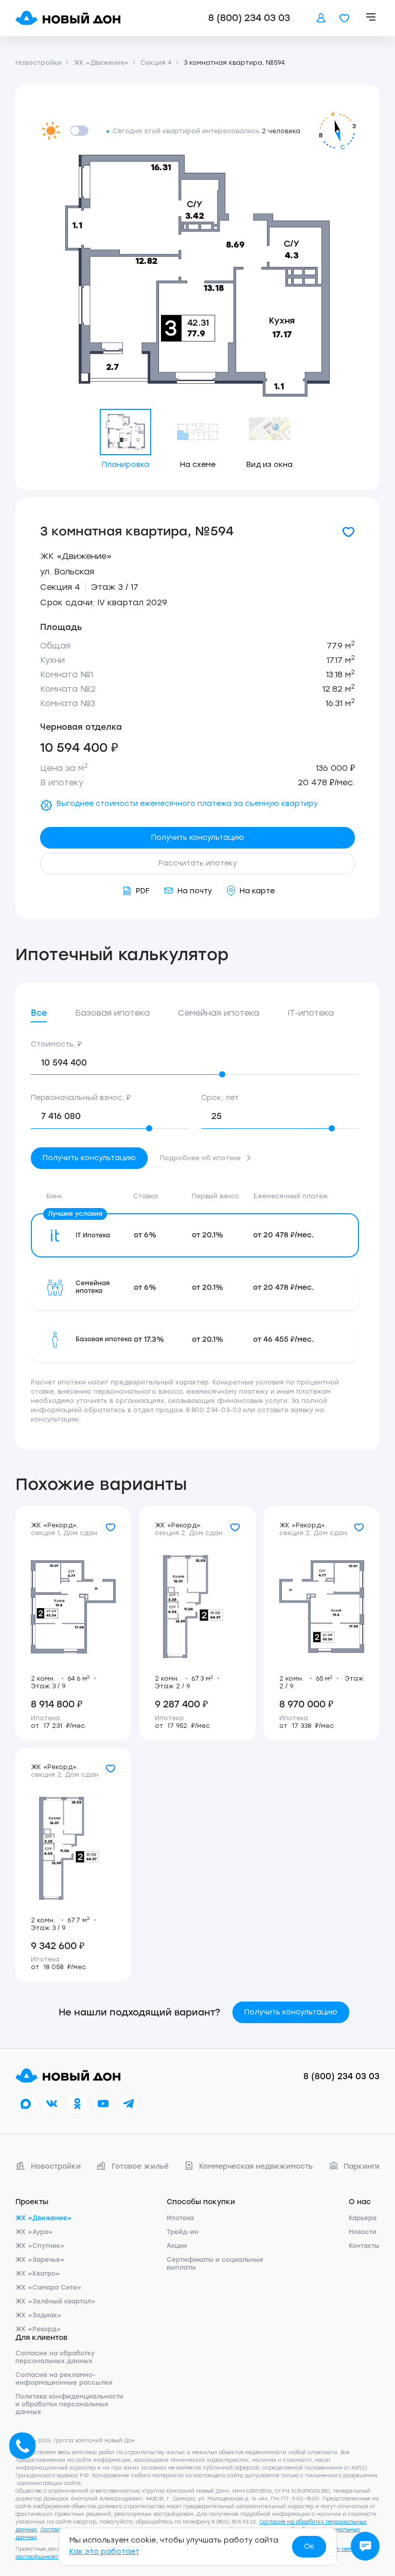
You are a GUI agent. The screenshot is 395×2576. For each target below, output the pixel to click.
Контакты (364, 2246)
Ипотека (180, 2218)
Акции (177, 2246)
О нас (360, 2202)
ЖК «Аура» (34, 2232)
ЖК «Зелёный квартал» (56, 2301)
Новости (363, 2232)
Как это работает (104, 2552)
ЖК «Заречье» (40, 2260)
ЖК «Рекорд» (38, 2329)
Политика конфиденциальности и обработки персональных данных (69, 2404)
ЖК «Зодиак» (39, 2315)
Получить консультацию (198, 837)
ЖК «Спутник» (40, 2246)
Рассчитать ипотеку (198, 863)
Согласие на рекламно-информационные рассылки (64, 2379)
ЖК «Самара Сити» (49, 2287)
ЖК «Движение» (76, 556)
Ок (309, 2546)
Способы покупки (201, 2202)
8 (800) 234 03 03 (249, 18)
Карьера (363, 2218)
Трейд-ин (183, 2232)
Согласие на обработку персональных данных (55, 2357)
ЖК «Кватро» (38, 2274)
